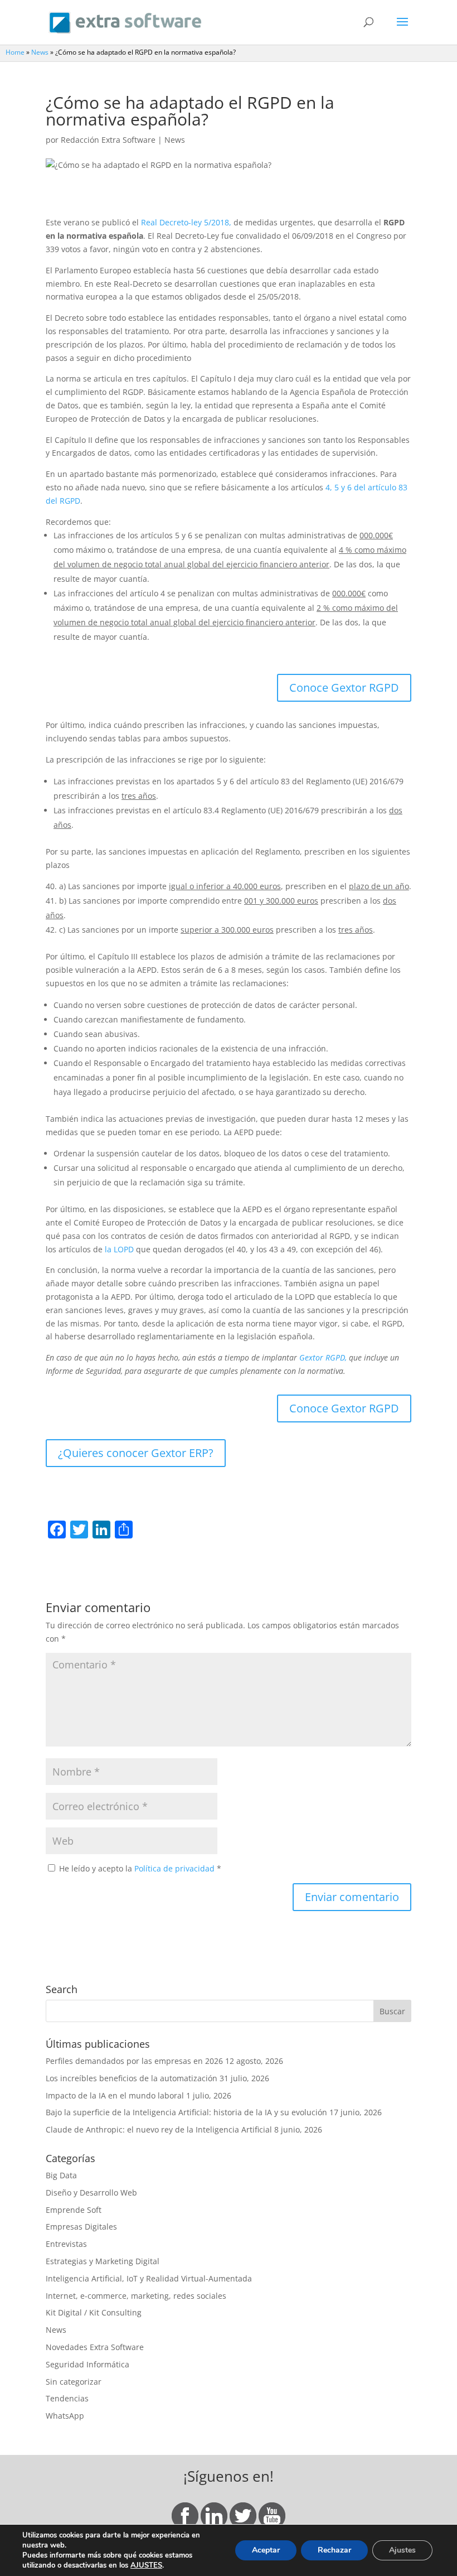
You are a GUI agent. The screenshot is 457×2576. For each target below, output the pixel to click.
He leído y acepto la (140, 1868)
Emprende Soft (74, 2210)
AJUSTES (146, 2565)
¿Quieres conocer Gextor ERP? (136, 1453)
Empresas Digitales (81, 2227)
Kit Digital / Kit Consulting (94, 2312)
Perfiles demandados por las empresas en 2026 (134, 2061)
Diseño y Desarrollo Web (91, 2193)
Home (15, 52)
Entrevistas (66, 2244)
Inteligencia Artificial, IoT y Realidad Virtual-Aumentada (149, 2278)
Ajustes (402, 2550)
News (40, 52)
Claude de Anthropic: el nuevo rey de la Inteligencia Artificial (159, 2129)
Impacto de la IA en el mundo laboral (115, 2095)
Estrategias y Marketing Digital (103, 2261)
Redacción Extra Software (108, 140)
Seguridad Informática (87, 2364)
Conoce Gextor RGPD (344, 688)
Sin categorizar (74, 2382)
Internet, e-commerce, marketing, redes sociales (136, 2296)
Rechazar (334, 2550)
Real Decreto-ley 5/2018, (186, 222)
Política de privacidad (176, 1868)
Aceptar (266, 2550)
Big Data (61, 2175)
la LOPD (119, 1249)
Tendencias (67, 2398)
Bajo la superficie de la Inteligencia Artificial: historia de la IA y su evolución (186, 2112)
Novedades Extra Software (95, 2347)
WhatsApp (65, 2416)
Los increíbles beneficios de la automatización (132, 2078)
